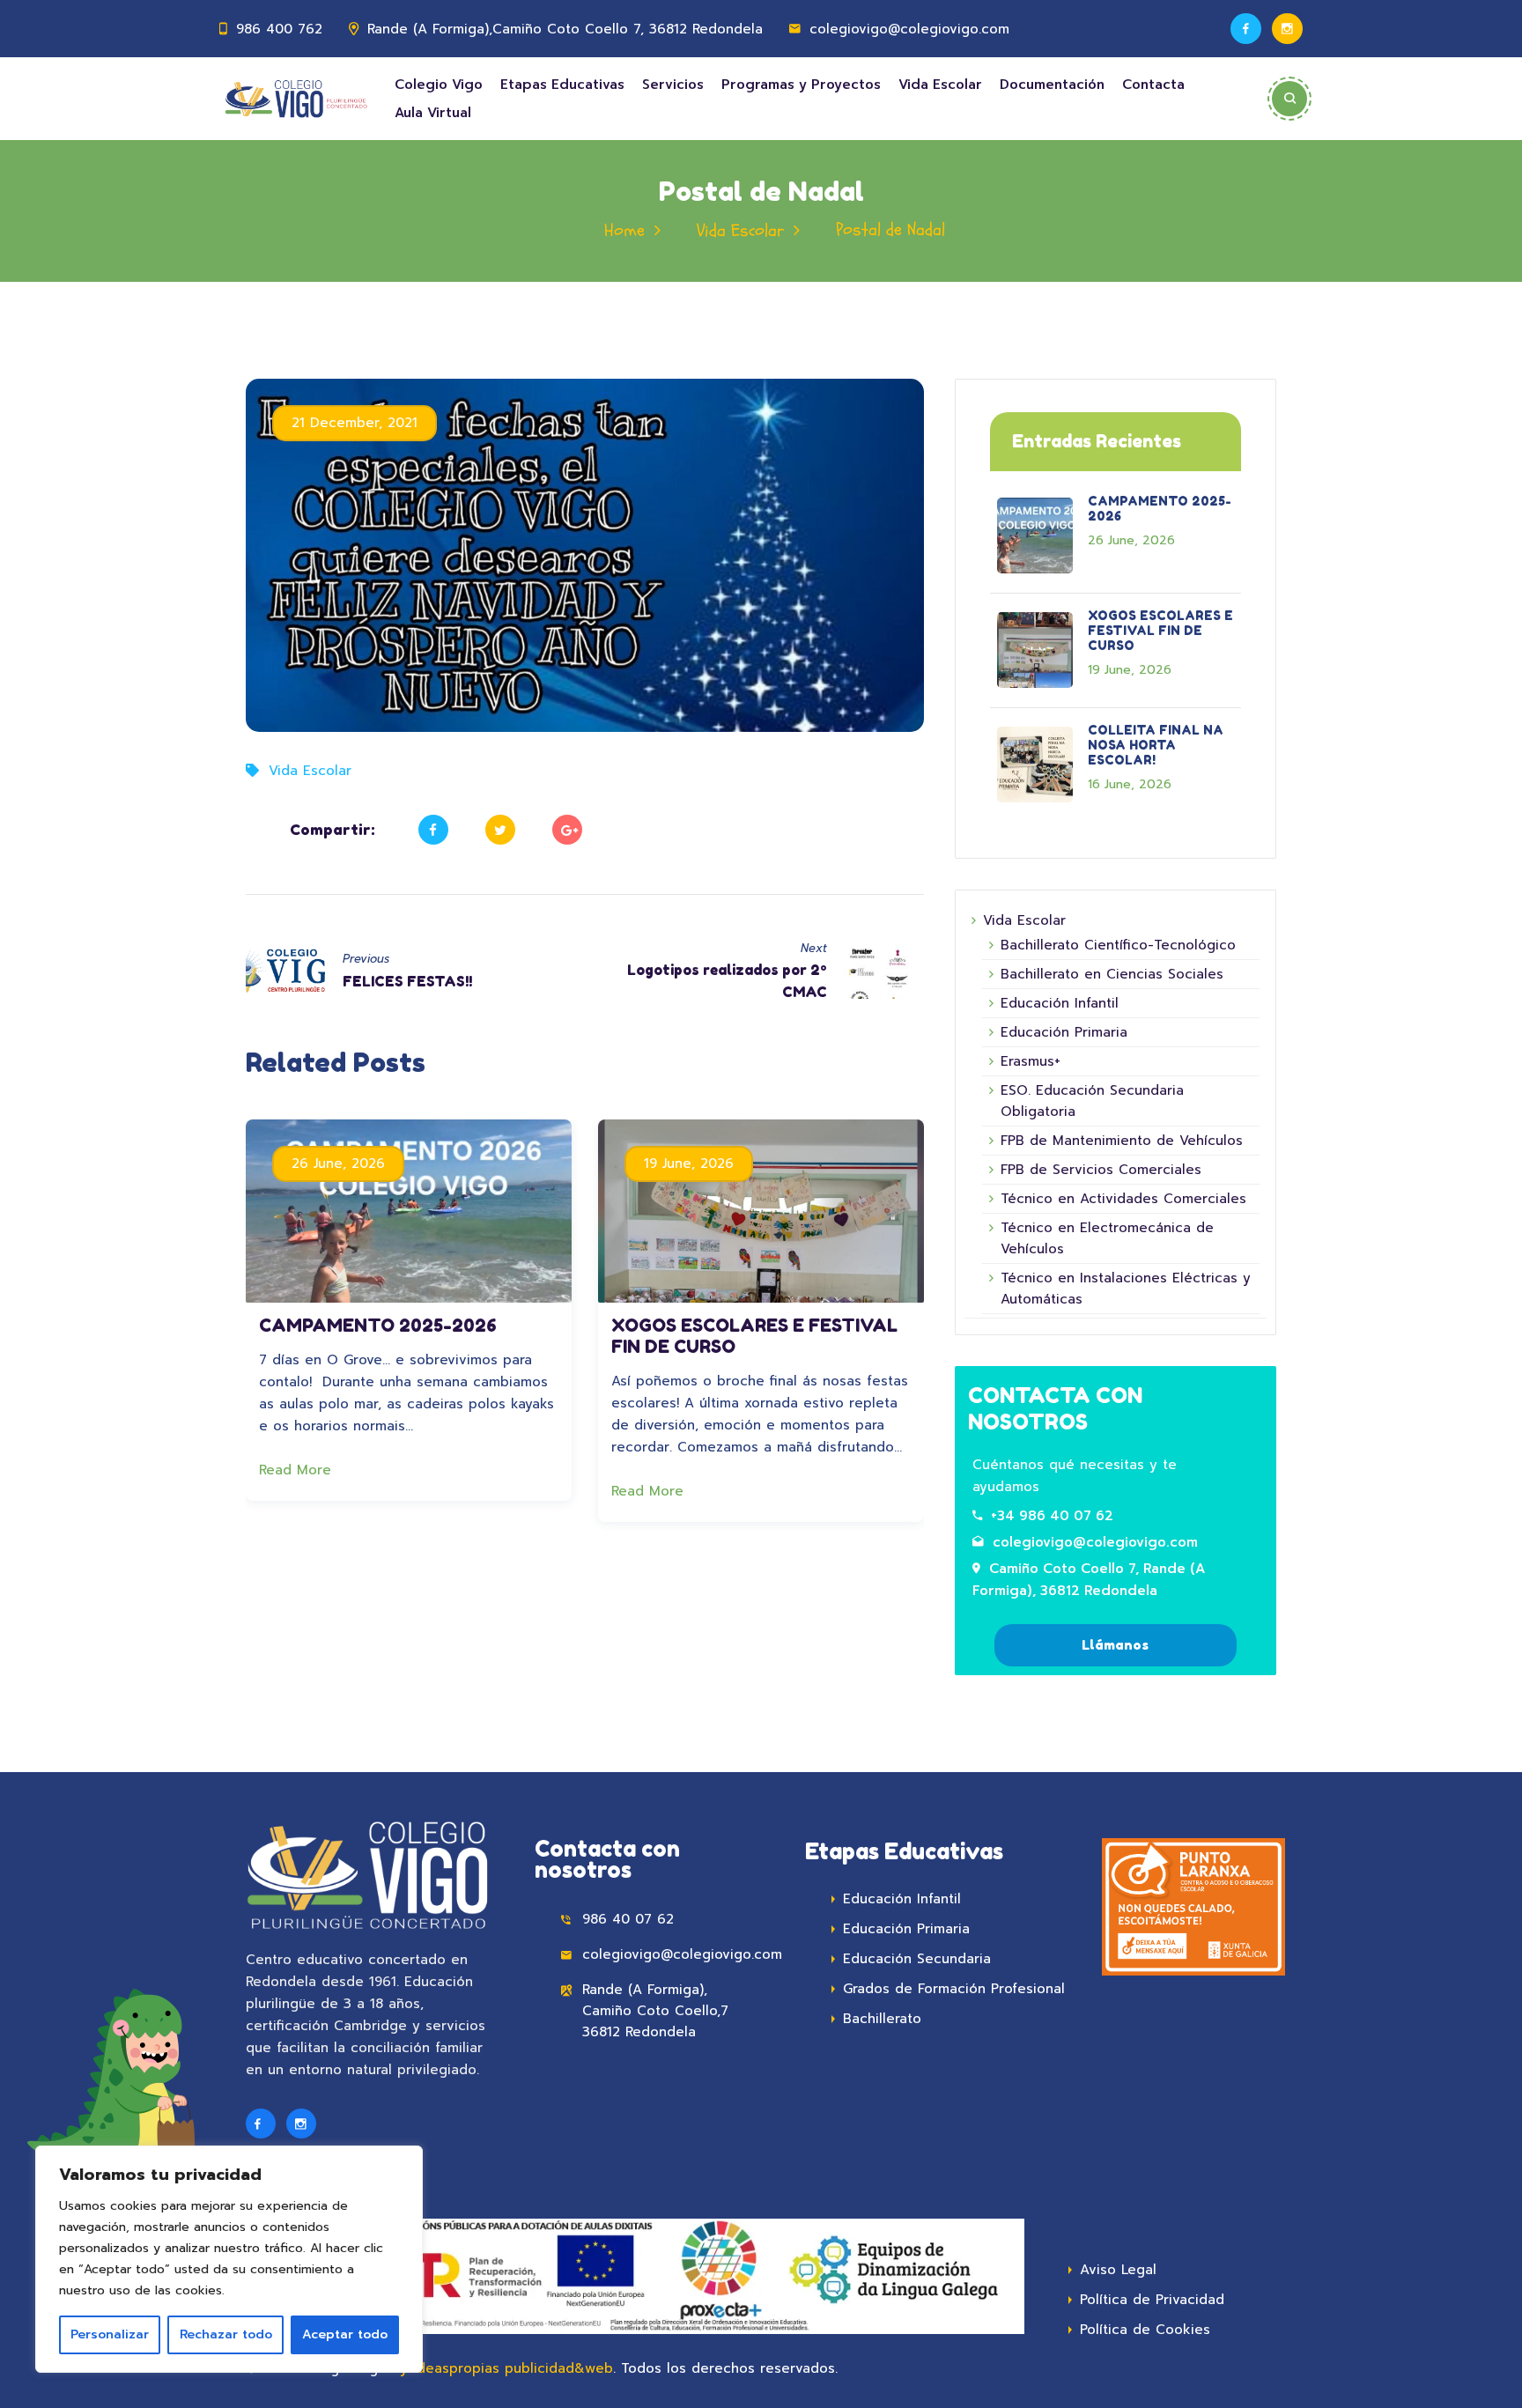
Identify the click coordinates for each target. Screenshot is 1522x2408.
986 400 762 (279, 29)
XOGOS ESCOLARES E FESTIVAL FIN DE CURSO (1160, 630)
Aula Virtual (433, 113)
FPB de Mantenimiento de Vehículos (1122, 1141)
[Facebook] (1246, 29)
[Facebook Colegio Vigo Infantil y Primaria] (261, 2124)
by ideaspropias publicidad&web (502, 2368)
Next (814, 948)
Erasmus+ (1031, 1061)
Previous (366, 959)
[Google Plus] (567, 830)
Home (624, 230)
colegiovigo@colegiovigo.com (1095, 1542)
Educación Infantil (1060, 1003)
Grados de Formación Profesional (954, 1989)
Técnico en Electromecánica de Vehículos (1107, 1238)
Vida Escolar (940, 85)
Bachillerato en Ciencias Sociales (1112, 974)
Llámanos (1115, 1645)
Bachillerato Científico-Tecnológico (1118, 945)
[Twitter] (500, 830)
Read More (298, 1470)
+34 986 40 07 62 (1052, 1516)
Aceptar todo (345, 2334)
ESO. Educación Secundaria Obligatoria (1092, 1101)
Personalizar (110, 2334)
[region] (229, 2259)
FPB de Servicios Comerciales (1101, 1170)
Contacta (1153, 85)
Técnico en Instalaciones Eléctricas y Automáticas (1126, 1289)
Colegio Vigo (439, 85)
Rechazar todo (226, 2334)
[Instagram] (1287, 29)
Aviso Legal (1118, 2270)
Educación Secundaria (917, 1959)
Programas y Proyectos (801, 85)
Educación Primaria (1064, 1032)
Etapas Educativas (562, 85)
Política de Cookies (1145, 2330)
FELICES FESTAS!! (407, 981)
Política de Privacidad (1152, 2300)
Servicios (673, 85)
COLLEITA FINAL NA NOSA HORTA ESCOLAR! (1156, 745)
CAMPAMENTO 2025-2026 (378, 1326)
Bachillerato (882, 2019)
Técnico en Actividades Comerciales (1123, 1199)
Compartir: (332, 829)
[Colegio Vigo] (296, 99)
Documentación (1052, 85)
